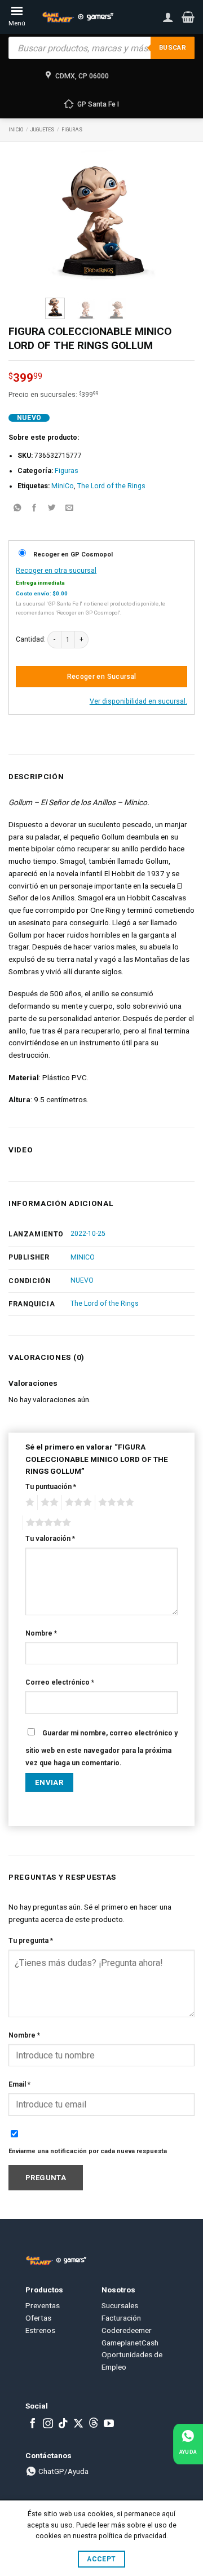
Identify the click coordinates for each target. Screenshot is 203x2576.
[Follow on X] (78, 2424)
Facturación (121, 2318)
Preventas (43, 2305)
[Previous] (61, 220)
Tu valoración (50, 1539)
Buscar (173, 48)
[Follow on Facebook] (33, 2424)
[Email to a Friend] (69, 509)
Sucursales (120, 2305)
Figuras (72, 130)
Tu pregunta (31, 1941)
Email (19, 2084)
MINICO (83, 1257)
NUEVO (82, 1280)
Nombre (41, 1633)
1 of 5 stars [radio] (28, 1503)
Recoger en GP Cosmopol (73, 554)
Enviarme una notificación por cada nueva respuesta (88, 2151)
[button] (188, 17)
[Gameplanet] (78, 17)
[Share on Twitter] (52, 509)
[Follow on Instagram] (48, 2424)
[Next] (142, 220)
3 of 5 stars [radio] (77, 1503)
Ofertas (38, 2318)
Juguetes (42, 130)
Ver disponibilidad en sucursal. (138, 701)
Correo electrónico (60, 1682)
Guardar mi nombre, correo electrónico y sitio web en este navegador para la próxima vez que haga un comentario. (101, 1748)
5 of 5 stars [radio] (47, 1523)
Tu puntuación (51, 1487)
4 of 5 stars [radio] (114, 1503)
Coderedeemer (127, 2330)
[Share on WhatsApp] (17, 509)
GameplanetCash (130, 2343)
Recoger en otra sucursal (56, 571)
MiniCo (63, 486)
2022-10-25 (88, 1234)
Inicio (16, 130)
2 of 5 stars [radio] (48, 1503)
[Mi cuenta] (168, 17)
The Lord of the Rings (111, 486)
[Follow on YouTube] (109, 2424)
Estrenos (40, 2330)
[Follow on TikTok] (63, 2424)
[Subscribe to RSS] (94, 2424)
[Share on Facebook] (34, 509)
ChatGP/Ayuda (63, 2471)
